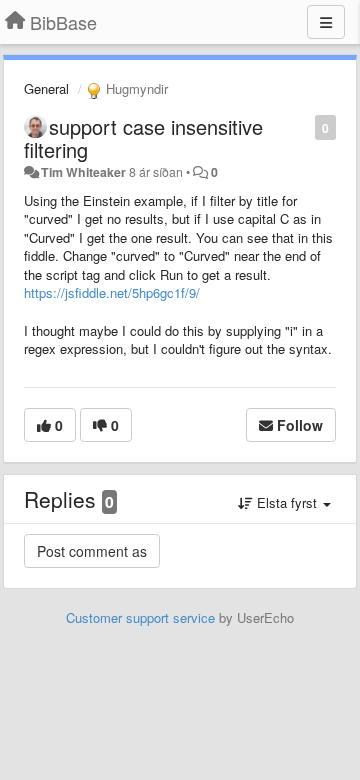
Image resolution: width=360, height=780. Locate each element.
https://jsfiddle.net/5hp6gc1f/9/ (112, 292)
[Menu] (326, 22)
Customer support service (140, 617)
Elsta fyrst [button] (287, 502)
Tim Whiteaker (83, 172)
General (46, 88)
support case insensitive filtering (143, 138)
